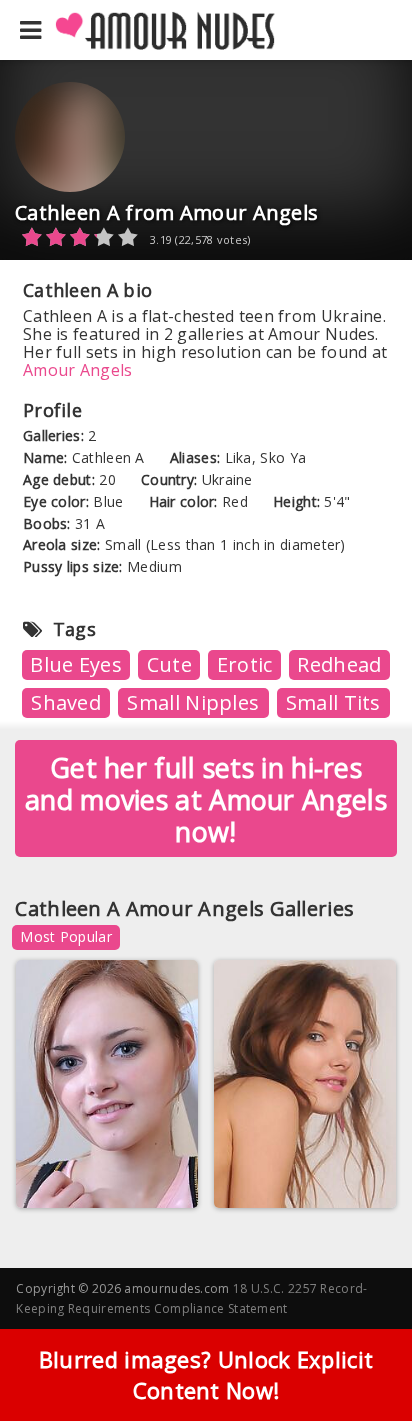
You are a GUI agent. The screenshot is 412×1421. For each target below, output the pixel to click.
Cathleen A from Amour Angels (166, 212)
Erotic (245, 664)
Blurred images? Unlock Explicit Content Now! (206, 1374)
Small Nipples (193, 702)
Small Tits (333, 702)
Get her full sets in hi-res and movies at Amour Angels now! (206, 800)
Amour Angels (78, 370)
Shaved (66, 702)
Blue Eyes (76, 664)
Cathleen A (70, 1178)
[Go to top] (358, 1355)
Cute (169, 664)
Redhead (339, 664)
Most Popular (66, 936)
